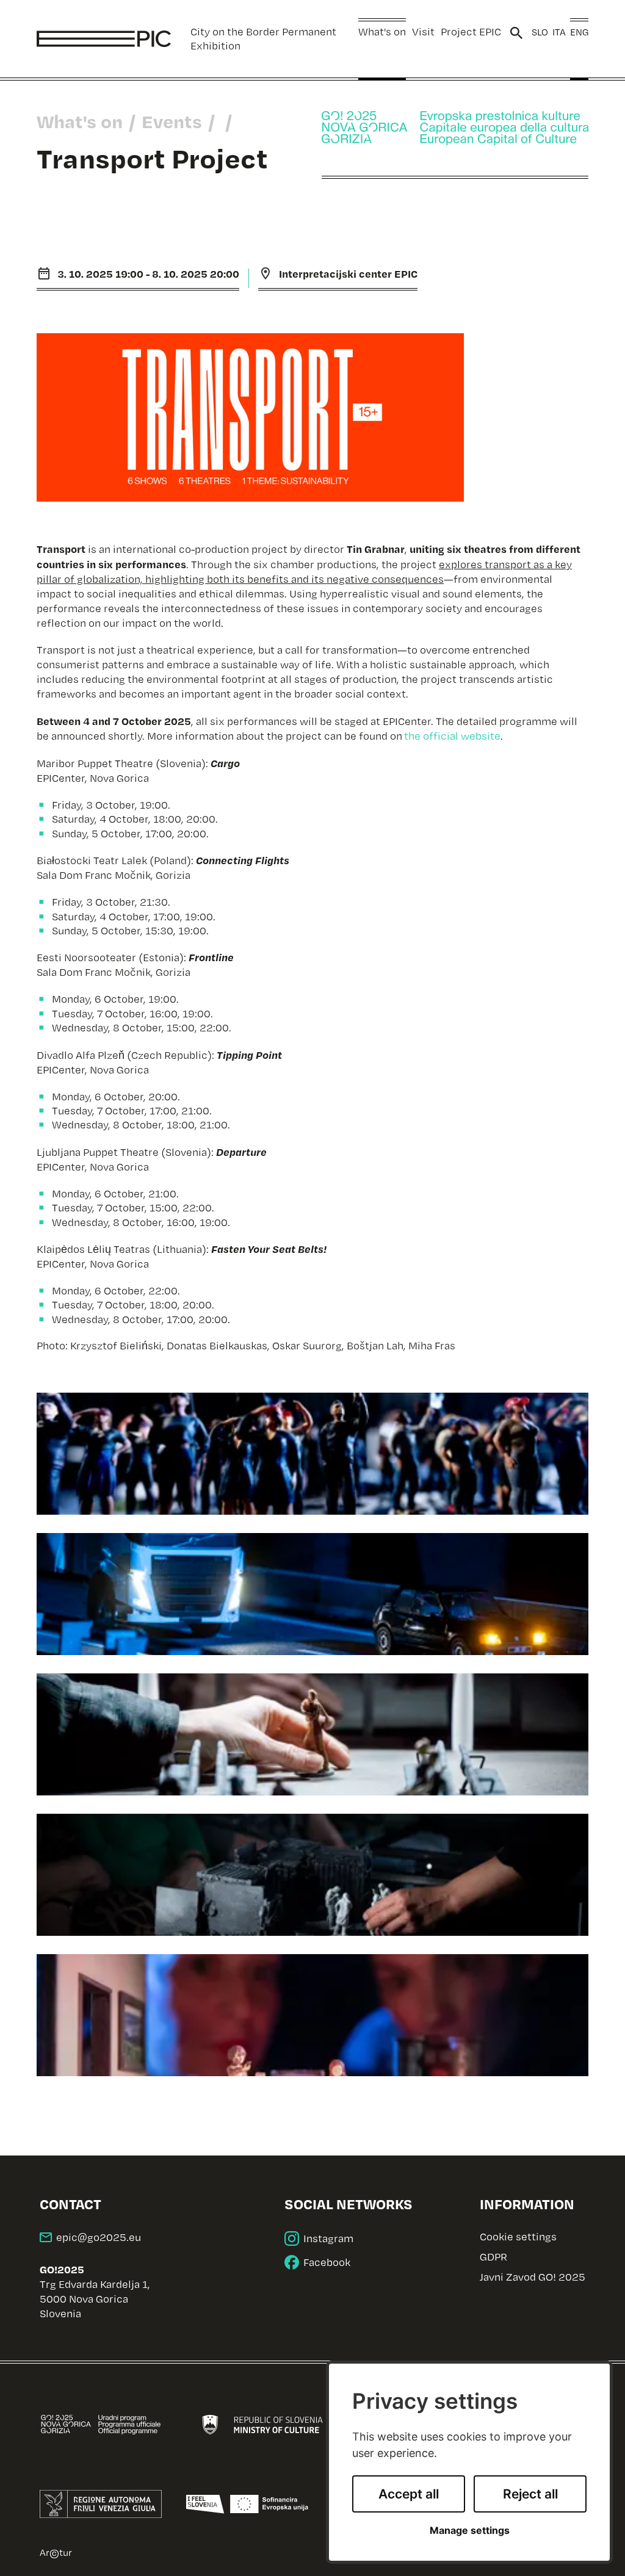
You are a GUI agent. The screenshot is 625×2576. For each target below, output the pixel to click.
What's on (382, 31)
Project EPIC (471, 31)
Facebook (327, 2262)
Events (172, 121)
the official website (452, 736)
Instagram (328, 2238)
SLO (540, 32)
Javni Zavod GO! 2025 (533, 2277)
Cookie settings (518, 2237)
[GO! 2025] (455, 128)
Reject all (530, 2494)
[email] (90, 2237)
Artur (56, 2552)
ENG (579, 32)
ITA (559, 32)
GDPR (493, 2257)
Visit (423, 31)
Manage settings (470, 2531)
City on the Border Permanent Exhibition (263, 38)
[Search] (516, 33)
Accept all (409, 2494)
